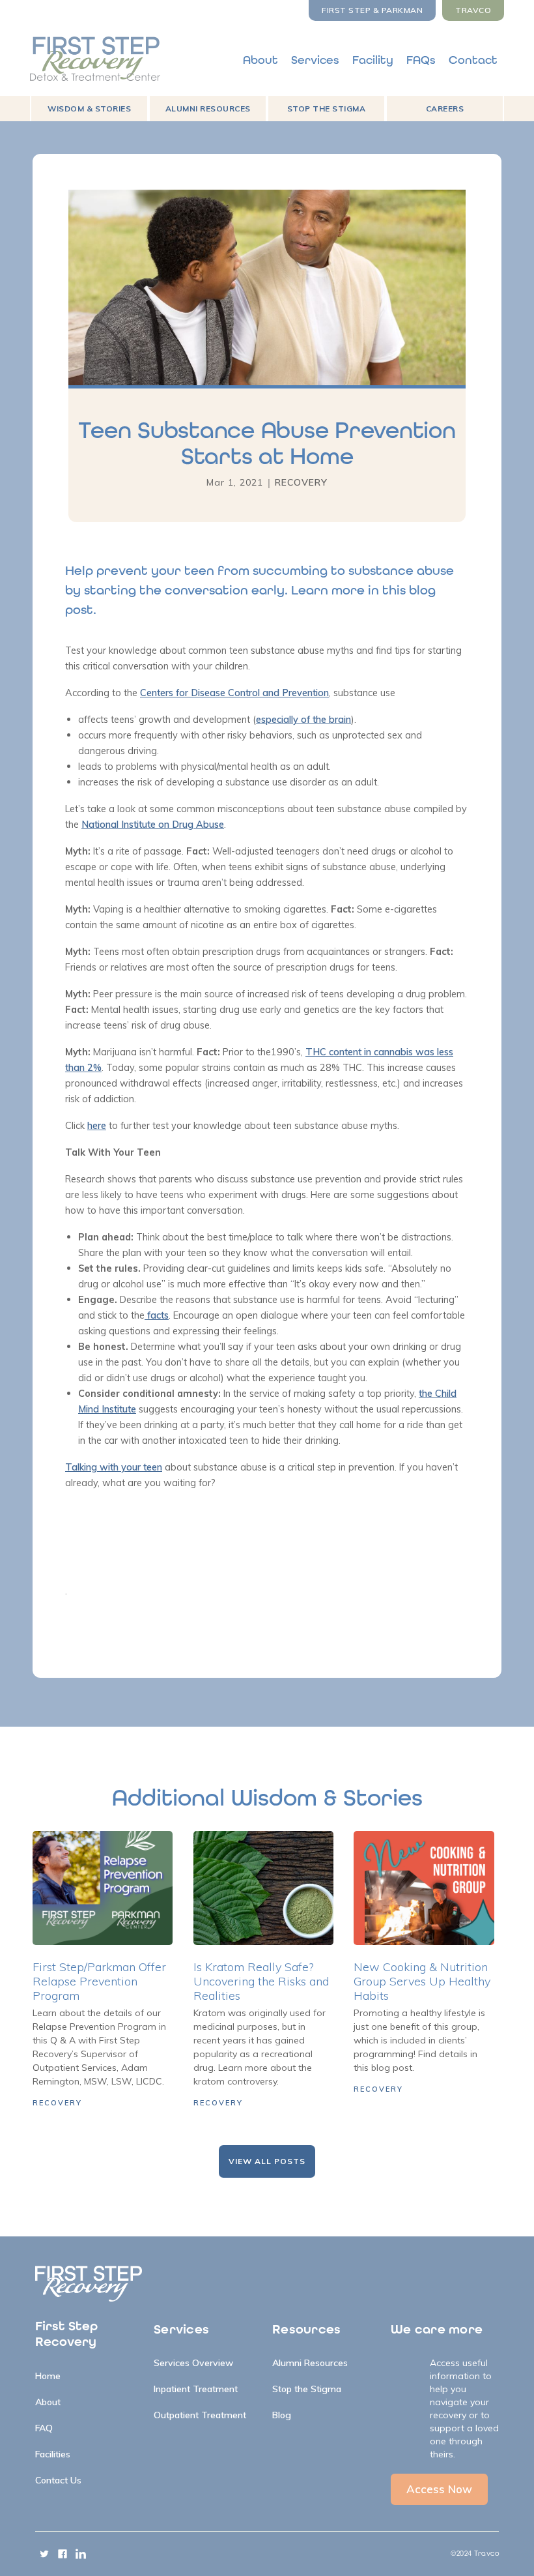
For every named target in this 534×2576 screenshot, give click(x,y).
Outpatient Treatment (200, 2415)
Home (48, 2376)
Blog (282, 2415)
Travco (473, 10)
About (260, 60)
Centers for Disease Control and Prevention (234, 693)
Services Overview (193, 2363)
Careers (445, 109)
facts (157, 1315)
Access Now (439, 2489)
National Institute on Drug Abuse (153, 824)
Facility (373, 60)
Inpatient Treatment (196, 2389)
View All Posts (267, 2161)
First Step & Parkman (372, 10)
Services (315, 60)
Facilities (53, 2454)
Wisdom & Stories (89, 109)
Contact (473, 60)
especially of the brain (303, 719)
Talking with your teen (114, 1467)
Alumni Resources (208, 109)
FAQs (421, 60)
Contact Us (58, 2480)
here (97, 1125)
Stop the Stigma (327, 109)
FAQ (44, 2428)
